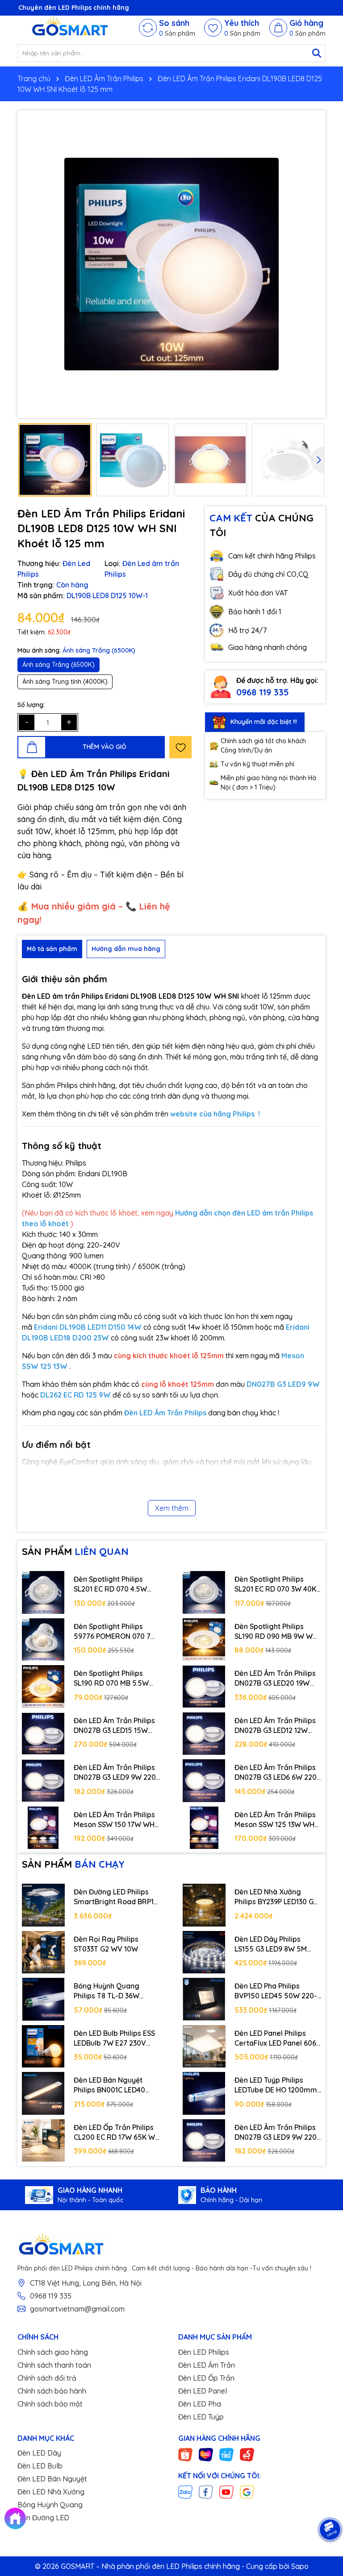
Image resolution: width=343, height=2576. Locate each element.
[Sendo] (247, 2454)
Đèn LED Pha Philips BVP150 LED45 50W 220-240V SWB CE (276, 1991)
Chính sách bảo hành (52, 2391)
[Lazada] (206, 2454)
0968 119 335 (263, 692)
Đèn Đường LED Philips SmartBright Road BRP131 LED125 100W (117, 1897)
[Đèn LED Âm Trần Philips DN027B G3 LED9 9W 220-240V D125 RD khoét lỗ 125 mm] (43, 1781)
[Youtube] (226, 2492)
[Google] (247, 2492)
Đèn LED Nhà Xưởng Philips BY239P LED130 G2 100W (276, 1897)
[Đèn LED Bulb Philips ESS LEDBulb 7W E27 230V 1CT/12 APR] (43, 2047)
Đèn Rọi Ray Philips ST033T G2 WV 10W (106, 1944)
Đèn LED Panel (203, 2391)
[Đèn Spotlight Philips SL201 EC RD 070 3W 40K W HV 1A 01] (204, 1592)
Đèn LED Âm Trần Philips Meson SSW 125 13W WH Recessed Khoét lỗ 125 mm (275, 1820)
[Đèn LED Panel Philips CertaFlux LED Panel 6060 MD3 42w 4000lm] (204, 2047)
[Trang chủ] (15, 2518)
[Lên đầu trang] (332, 2500)
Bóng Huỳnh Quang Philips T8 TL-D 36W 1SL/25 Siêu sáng (107, 1991)
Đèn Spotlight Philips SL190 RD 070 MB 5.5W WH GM (111, 1679)
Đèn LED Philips (204, 2352)
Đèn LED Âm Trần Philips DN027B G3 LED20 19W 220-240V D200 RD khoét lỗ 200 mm (277, 1679)
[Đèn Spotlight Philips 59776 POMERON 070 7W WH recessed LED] (43, 1640)
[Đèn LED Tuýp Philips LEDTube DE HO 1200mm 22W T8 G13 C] (204, 2093)
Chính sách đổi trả (47, 2378)
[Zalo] (185, 2492)
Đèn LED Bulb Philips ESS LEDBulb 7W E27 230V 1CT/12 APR (114, 2038)
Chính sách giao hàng (53, 2352)
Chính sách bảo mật (50, 2404)
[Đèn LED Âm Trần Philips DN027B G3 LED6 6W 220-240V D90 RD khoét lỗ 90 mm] (204, 1781)
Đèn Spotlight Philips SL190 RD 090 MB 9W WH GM (276, 1632)
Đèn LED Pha (200, 2404)
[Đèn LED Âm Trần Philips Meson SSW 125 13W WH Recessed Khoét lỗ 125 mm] (204, 1828)
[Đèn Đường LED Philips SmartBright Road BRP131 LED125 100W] (43, 1905)
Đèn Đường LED (43, 2518)
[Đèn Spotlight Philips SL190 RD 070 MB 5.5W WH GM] (43, 1687)
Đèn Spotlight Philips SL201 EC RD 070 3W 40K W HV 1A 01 (275, 1584)
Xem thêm (172, 1508)
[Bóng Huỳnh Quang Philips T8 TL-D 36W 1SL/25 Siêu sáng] (43, 1999)
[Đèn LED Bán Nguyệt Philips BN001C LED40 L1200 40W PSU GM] (43, 2093)
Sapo (300, 2566)
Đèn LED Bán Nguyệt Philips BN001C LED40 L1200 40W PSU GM (109, 2085)
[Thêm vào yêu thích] (180, 747)
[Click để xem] (171, 264)
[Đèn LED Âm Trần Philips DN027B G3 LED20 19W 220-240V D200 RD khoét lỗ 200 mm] (204, 1687)
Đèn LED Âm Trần (207, 2365)
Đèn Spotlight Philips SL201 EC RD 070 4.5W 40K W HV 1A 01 (110, 1584)
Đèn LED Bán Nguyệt (52, 2479)
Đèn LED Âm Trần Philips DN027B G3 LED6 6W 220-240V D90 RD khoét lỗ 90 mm (277, 1773)
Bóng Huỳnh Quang (50, 2505)
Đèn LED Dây (39, 2453)
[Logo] (71, 28)
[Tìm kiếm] (317, 53)
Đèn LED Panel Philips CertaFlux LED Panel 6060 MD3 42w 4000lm (278, 2038)
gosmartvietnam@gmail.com (77, 2309)
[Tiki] (226, 2454)
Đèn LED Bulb (40, 2466)
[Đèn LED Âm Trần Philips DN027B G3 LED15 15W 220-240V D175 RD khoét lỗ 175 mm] (43, 1734)
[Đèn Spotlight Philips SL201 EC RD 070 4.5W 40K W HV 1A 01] (43, 1592)
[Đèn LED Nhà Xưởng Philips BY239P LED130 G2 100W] (204, 1905)
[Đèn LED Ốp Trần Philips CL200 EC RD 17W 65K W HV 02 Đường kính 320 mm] (43, 2141)
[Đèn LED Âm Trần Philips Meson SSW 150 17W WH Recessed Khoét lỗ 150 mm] (43, 1828)
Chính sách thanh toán (54, 2365)
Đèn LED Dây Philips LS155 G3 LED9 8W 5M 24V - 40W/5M (271, 1944)
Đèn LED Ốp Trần (206, 2378)
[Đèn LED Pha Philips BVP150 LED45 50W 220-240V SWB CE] (204, 1999)
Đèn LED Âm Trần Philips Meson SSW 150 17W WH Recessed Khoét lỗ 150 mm (114, 1820)
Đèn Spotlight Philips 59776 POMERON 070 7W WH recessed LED (115, 1632)
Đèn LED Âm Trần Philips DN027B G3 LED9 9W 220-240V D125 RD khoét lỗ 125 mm (116, 1773)
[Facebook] (206, 2492)
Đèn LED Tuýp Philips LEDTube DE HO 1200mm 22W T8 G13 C (276, 2085)
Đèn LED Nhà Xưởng (51, 2492)
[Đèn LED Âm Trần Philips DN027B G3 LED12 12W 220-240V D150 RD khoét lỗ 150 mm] (204, 1734)
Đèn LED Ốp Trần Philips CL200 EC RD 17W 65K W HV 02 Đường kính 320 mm (114, 2133)
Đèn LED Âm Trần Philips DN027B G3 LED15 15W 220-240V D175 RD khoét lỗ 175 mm (116, 1726)
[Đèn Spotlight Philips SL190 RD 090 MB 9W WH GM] (204, 1640)
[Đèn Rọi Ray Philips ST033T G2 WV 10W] (43, 1952)
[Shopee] (185, 2454)
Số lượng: (31, 705)
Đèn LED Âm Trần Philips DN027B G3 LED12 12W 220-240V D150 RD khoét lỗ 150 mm (277, 1726)
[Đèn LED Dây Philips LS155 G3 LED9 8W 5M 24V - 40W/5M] (204, 1952)
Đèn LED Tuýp (201, 2417)
